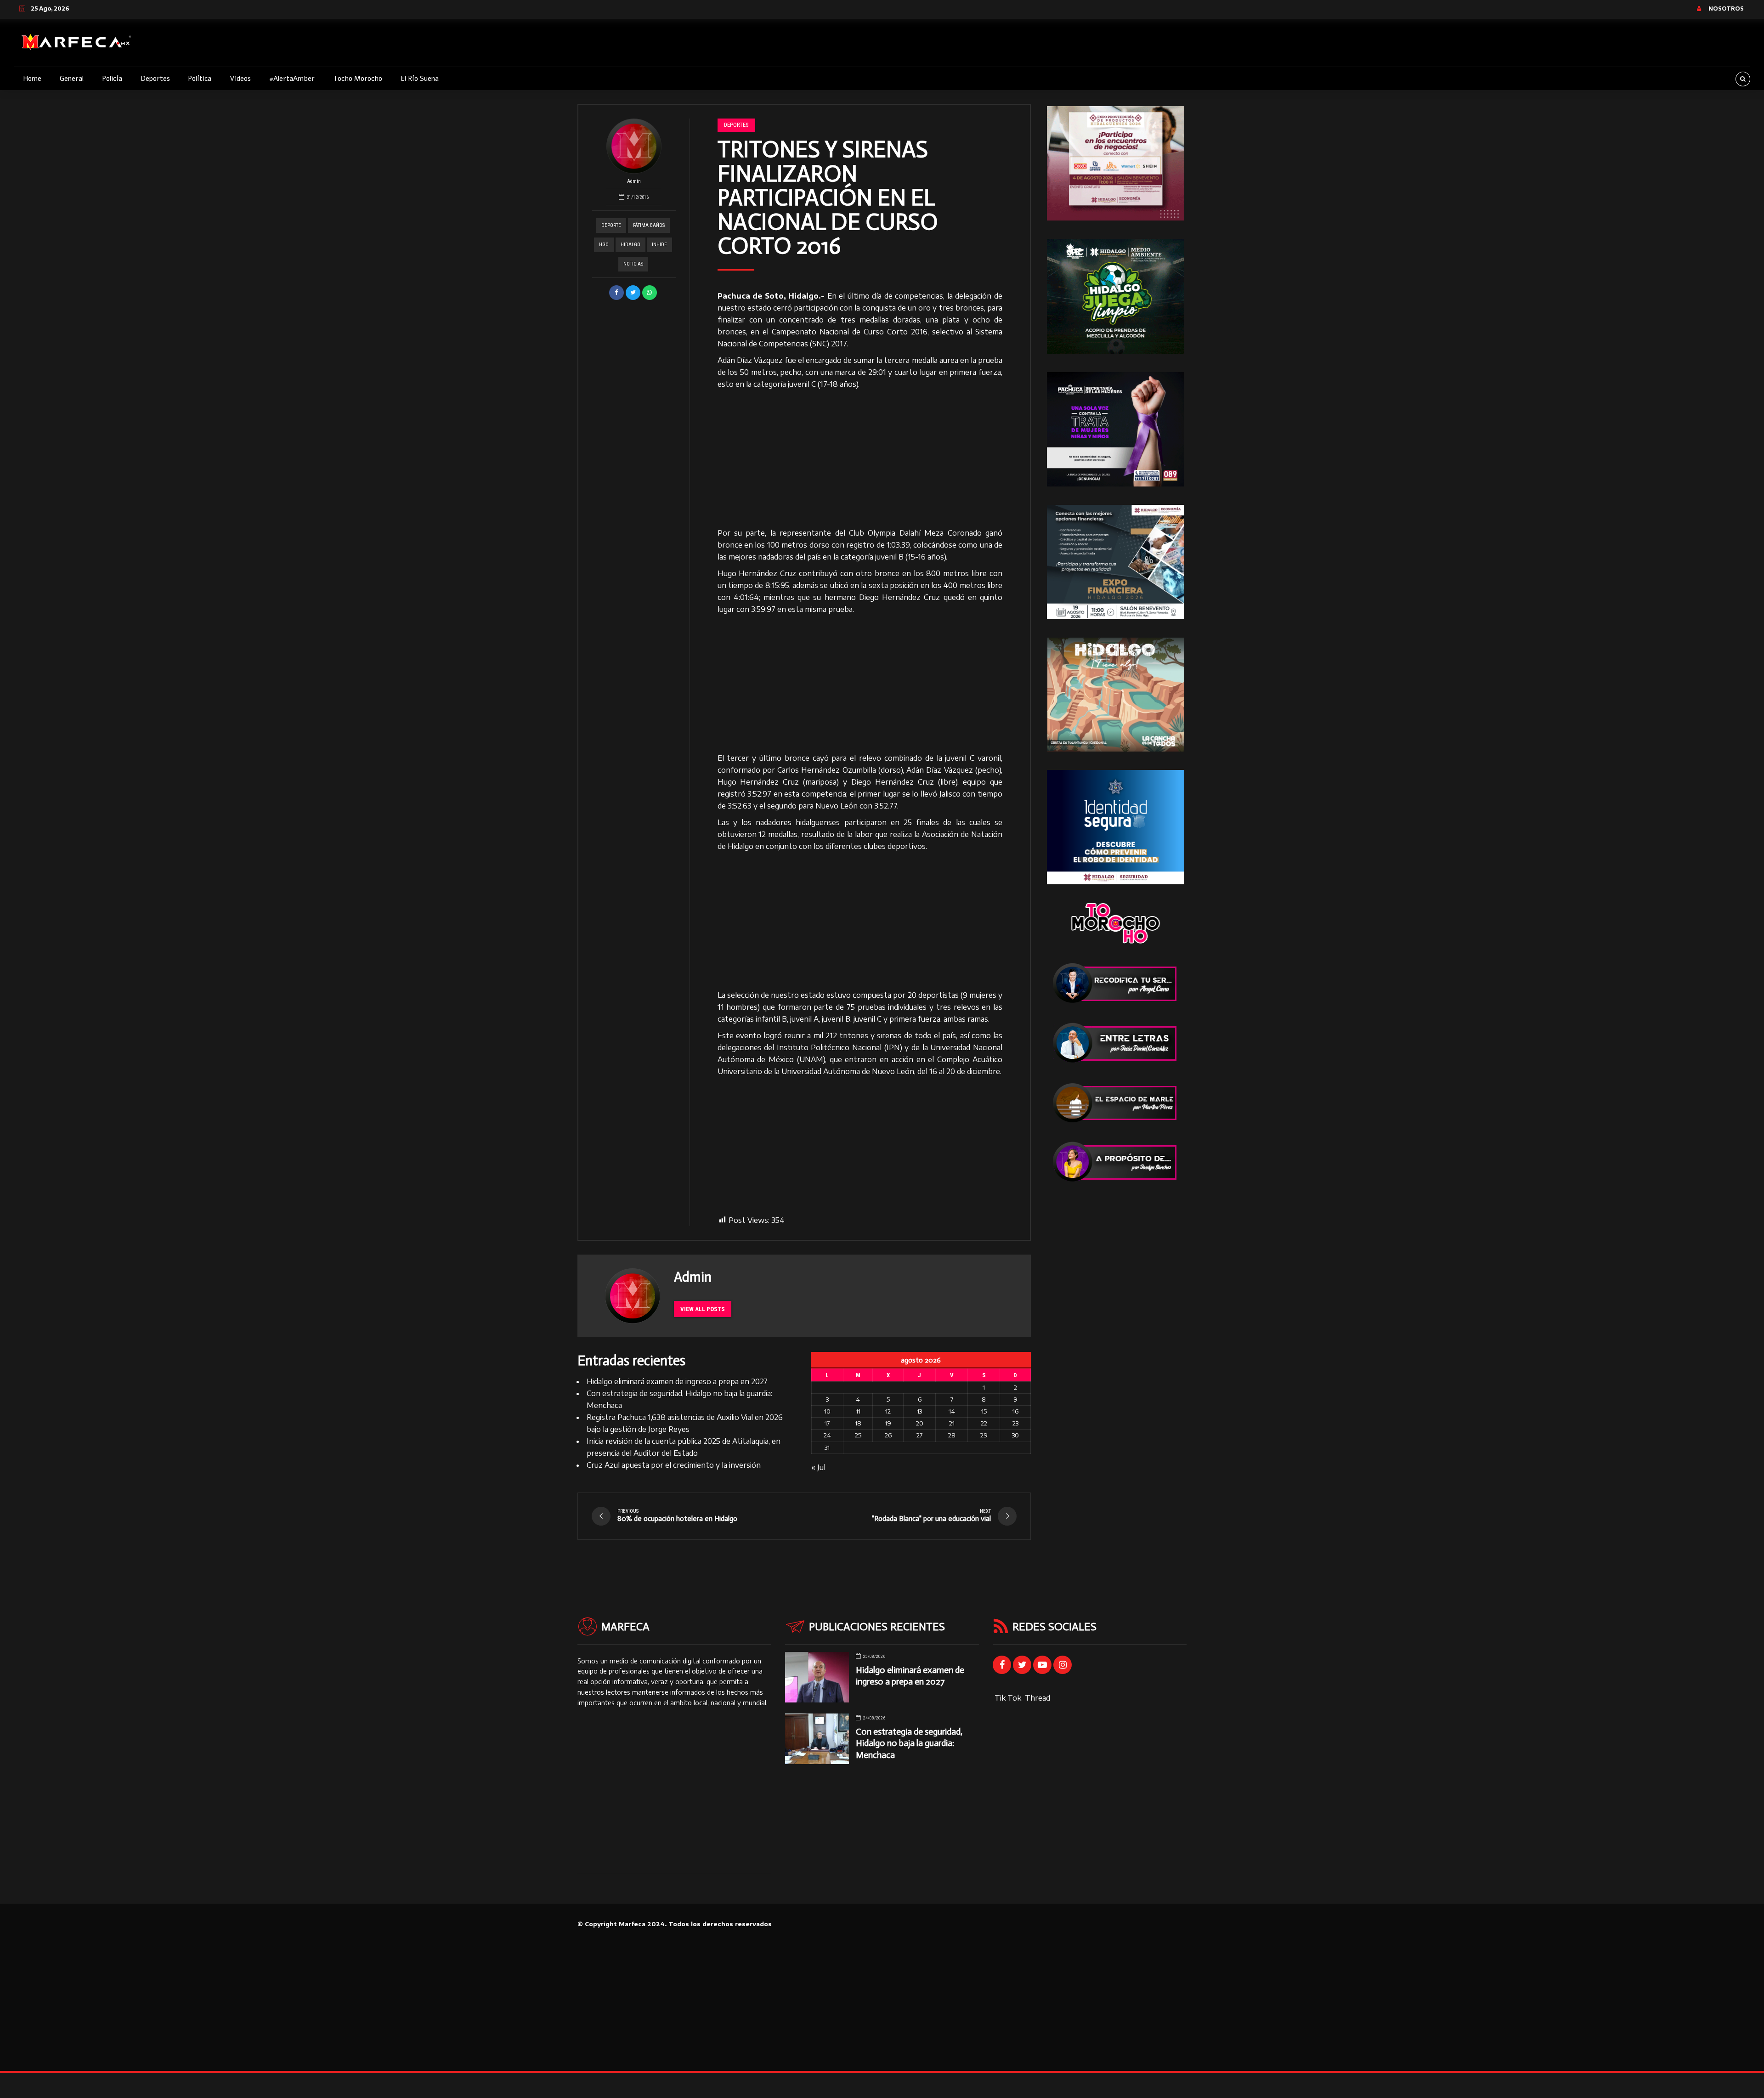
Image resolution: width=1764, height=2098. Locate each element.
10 (827, 1411)
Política (200, 79)
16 (1015, 1411)
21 (952, 1423)
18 (858, 1423)
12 (888, 1411)
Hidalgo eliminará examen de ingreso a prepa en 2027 (677, 1381)
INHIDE (659, 245)
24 (827, 1435)
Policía (112, 79)
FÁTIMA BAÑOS (649, 225)
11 (858, 1411)
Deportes (155, 79)
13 (919, 1411)
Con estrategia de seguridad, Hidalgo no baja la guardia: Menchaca (909, 1743)
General (72, 79)
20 (920, 1423)
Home (32, 79)
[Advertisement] (860, 459)
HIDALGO (630, 245)
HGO (604, 245)
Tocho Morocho (358, 79)
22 (984, 1423)
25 (858, 1435)
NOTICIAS (633, 264)
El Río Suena (420, 79)
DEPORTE (611, 225)
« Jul (818, 1467)
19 (888, 1423)
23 (1015, 1423)
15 (984, 1411)
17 (827, 1423)
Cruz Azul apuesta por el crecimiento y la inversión (674, 1465)
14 (952, 1411)
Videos (240, 79)
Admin (634, 181)
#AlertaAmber (292, 79)
